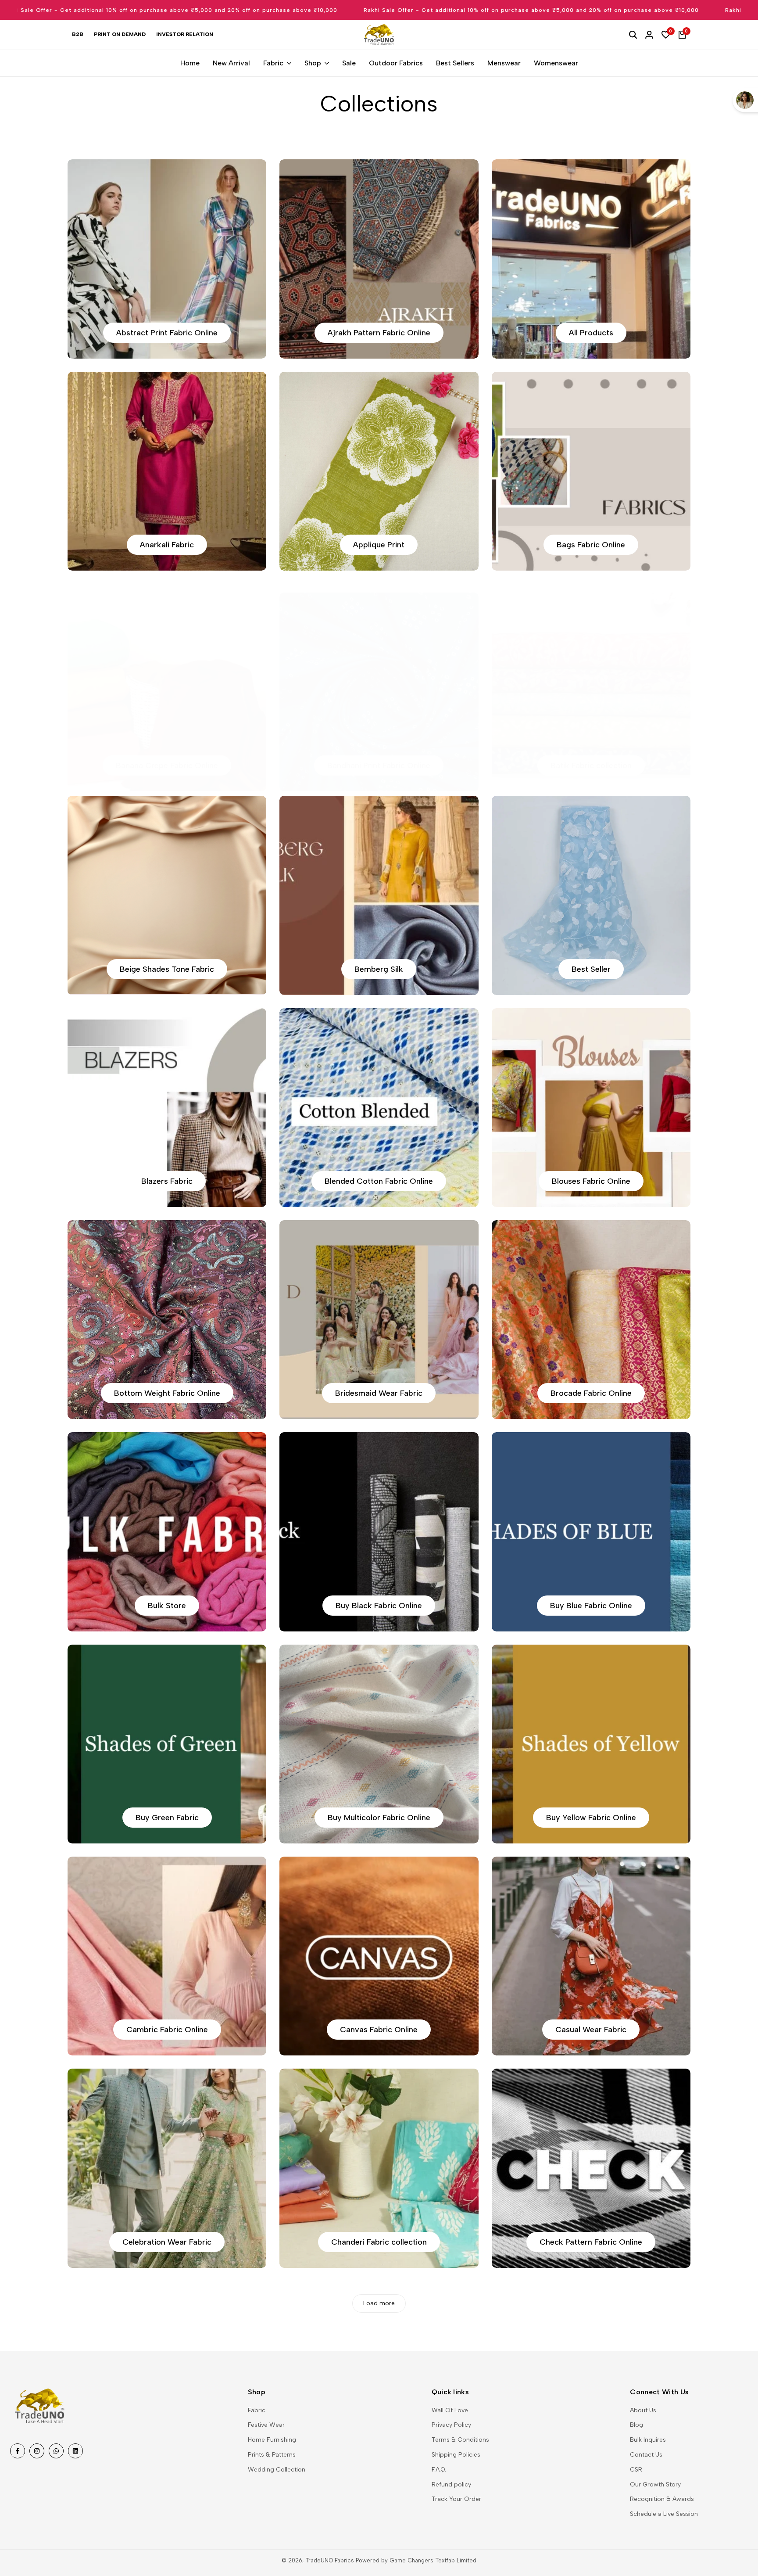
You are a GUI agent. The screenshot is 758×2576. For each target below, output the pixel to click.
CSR (636, 2470)
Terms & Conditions (460, 2440)
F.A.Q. (439, 2470)
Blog (636, 2425)
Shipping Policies (456, 2455)
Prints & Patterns (272, 2455)
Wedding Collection (277, 2470)
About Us (643, 2410)
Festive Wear (266, 2425)
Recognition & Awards (662, 2499)
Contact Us (646, 2455)
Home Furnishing (272, 2440)
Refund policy (451, 2484)
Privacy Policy (451, 2425)
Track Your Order (456, 2499)
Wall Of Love (450, 2410)
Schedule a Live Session (664, 2514)
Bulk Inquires (648, 2440)
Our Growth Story (655, 2484)
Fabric (257, 2410)
